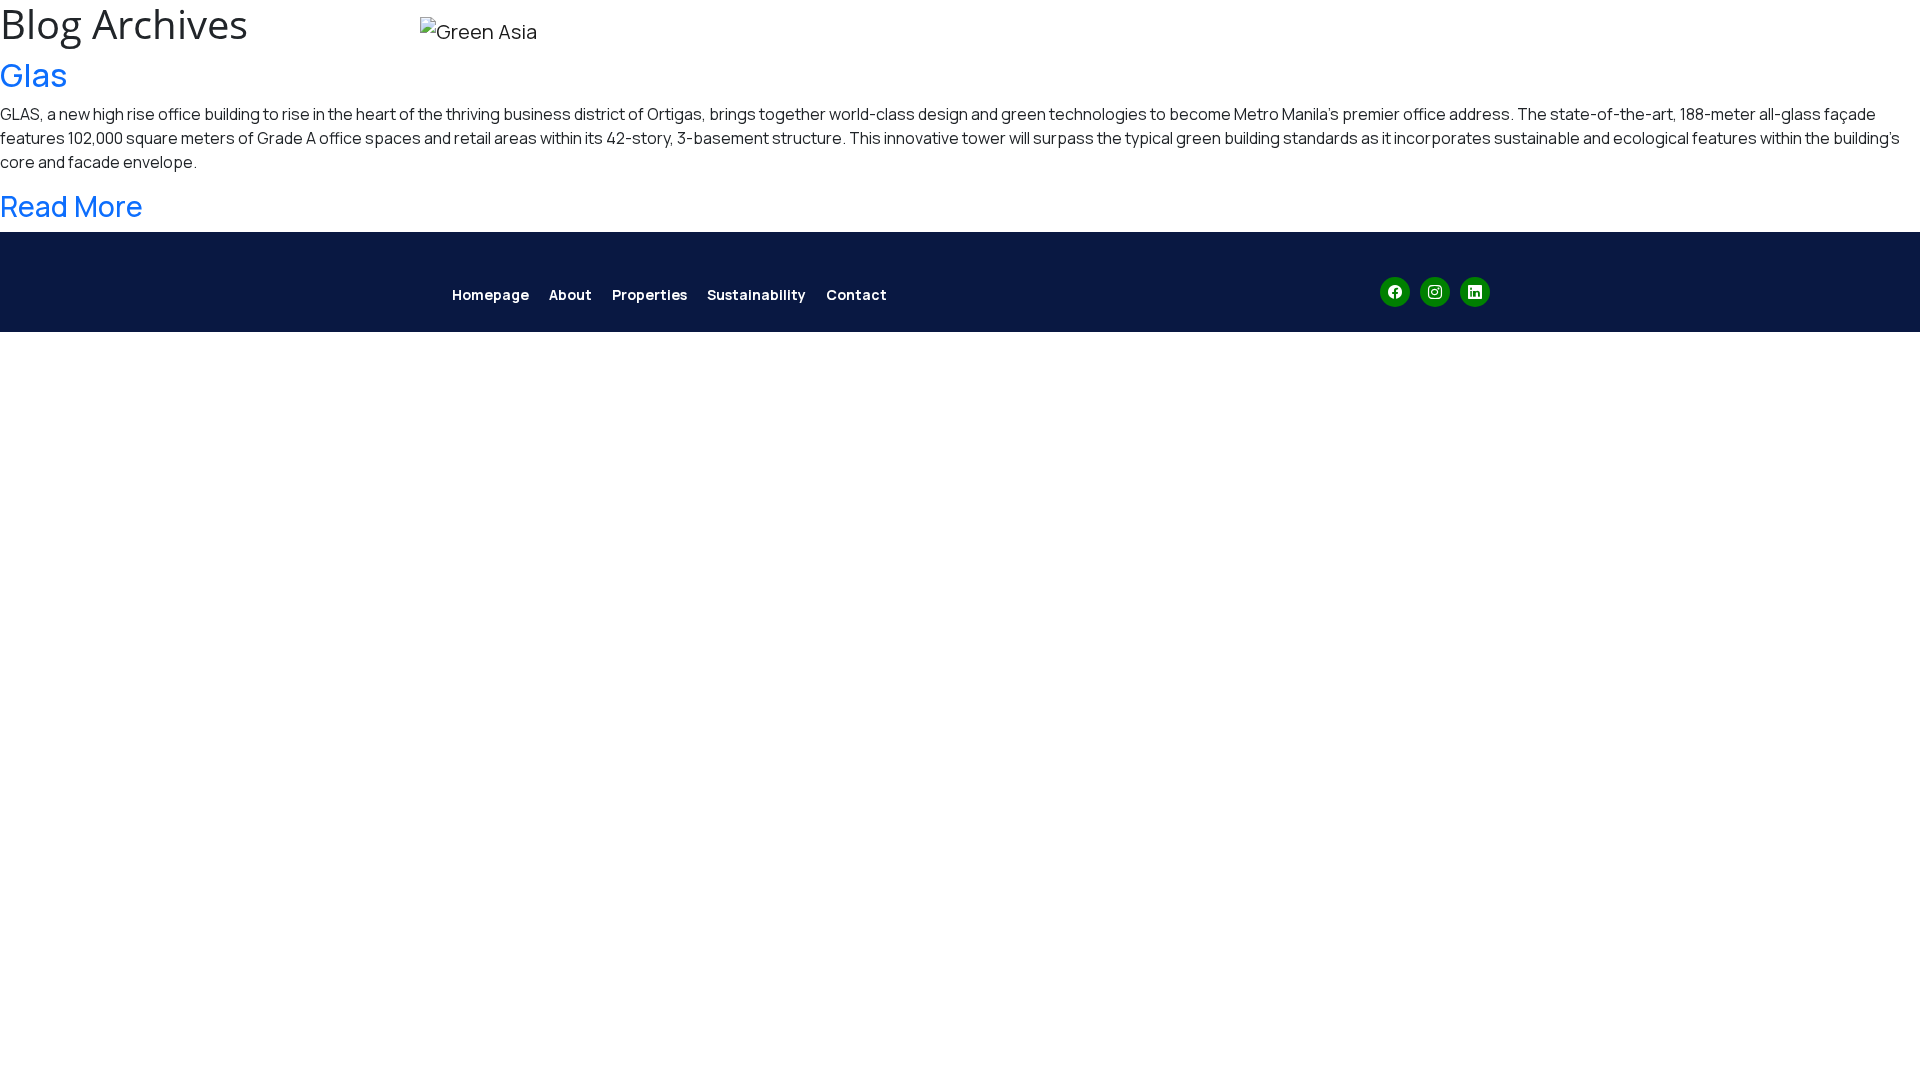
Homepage (490, 294)
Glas (33, 75)
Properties (1170, 64)
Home (1001, 64)
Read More (71, 206)
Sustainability (1300, 64)
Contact (1421, 64)
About (1075, 64)
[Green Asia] (478, 32)
